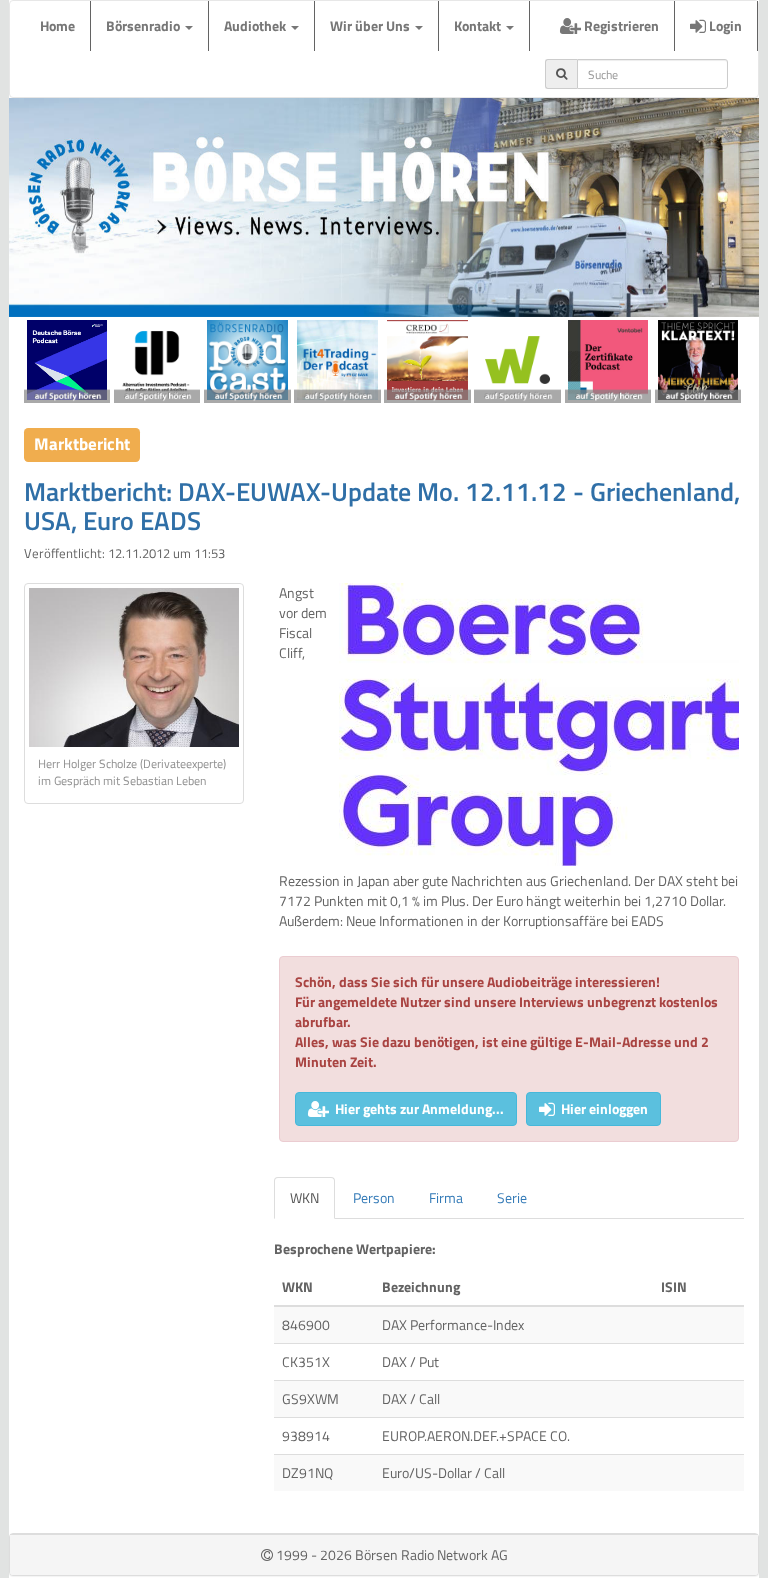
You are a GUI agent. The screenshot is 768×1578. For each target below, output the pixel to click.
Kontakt (479, 25)
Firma (446, 1197)
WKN (304, 1197)
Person (374, 1197)
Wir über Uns (371, 25)
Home (57, 25)
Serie (512, 1197)
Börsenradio (144, 25)
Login (724, 25)
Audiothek (256, 25)
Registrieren (620, 25)
